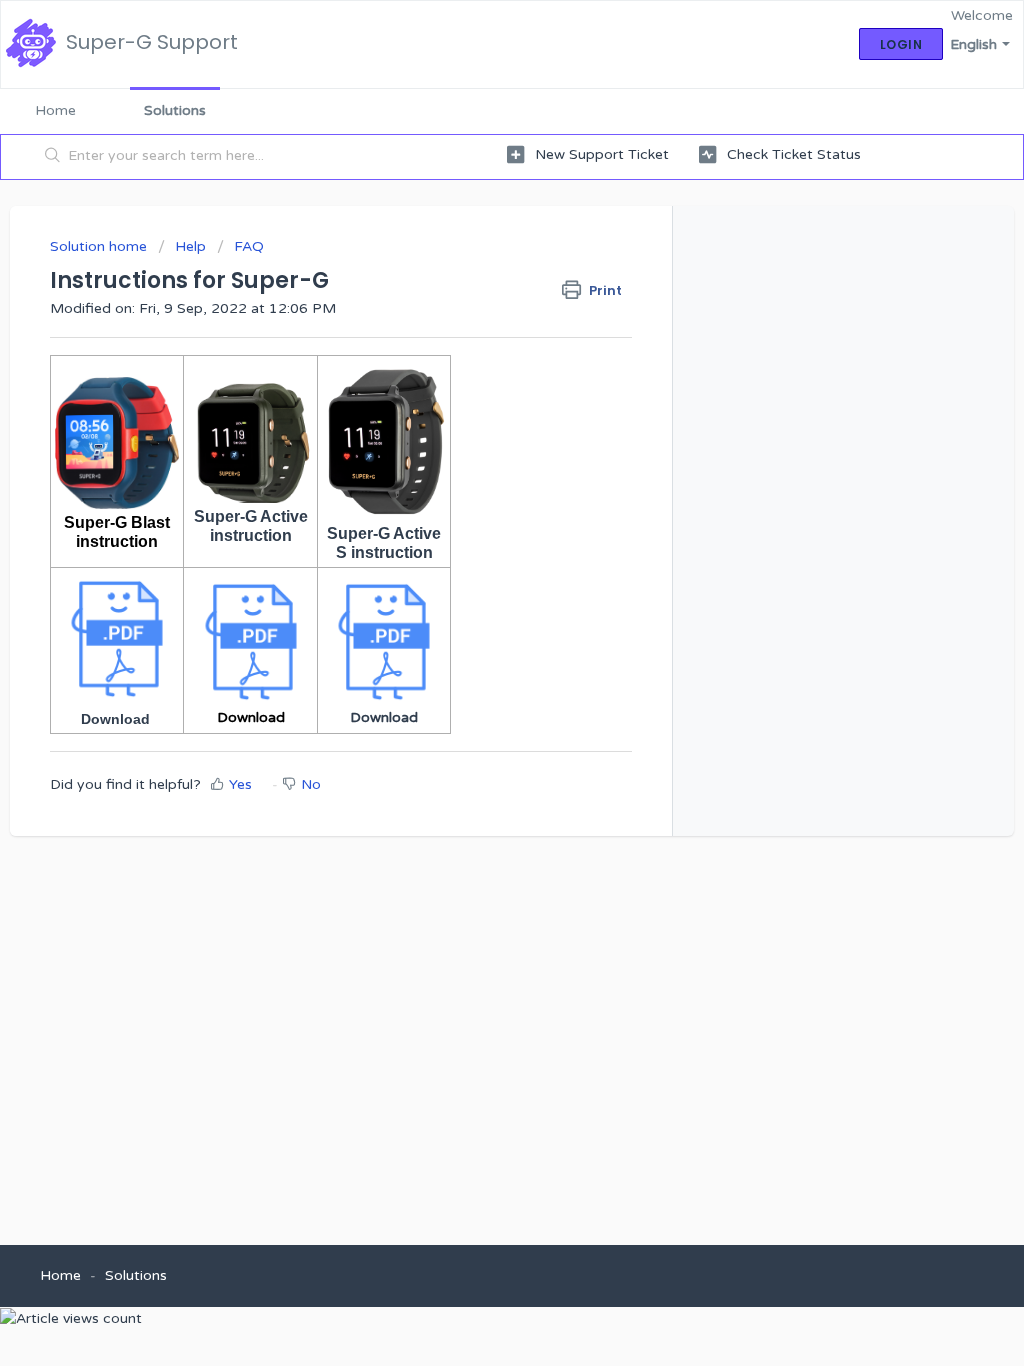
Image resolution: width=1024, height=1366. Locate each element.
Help (190, 246)
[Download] (475, 425)
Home (55, 110)
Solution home (100, 246)
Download (115, 719)
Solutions (175, 110)
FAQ (249, 246)
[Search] (53, 157)
